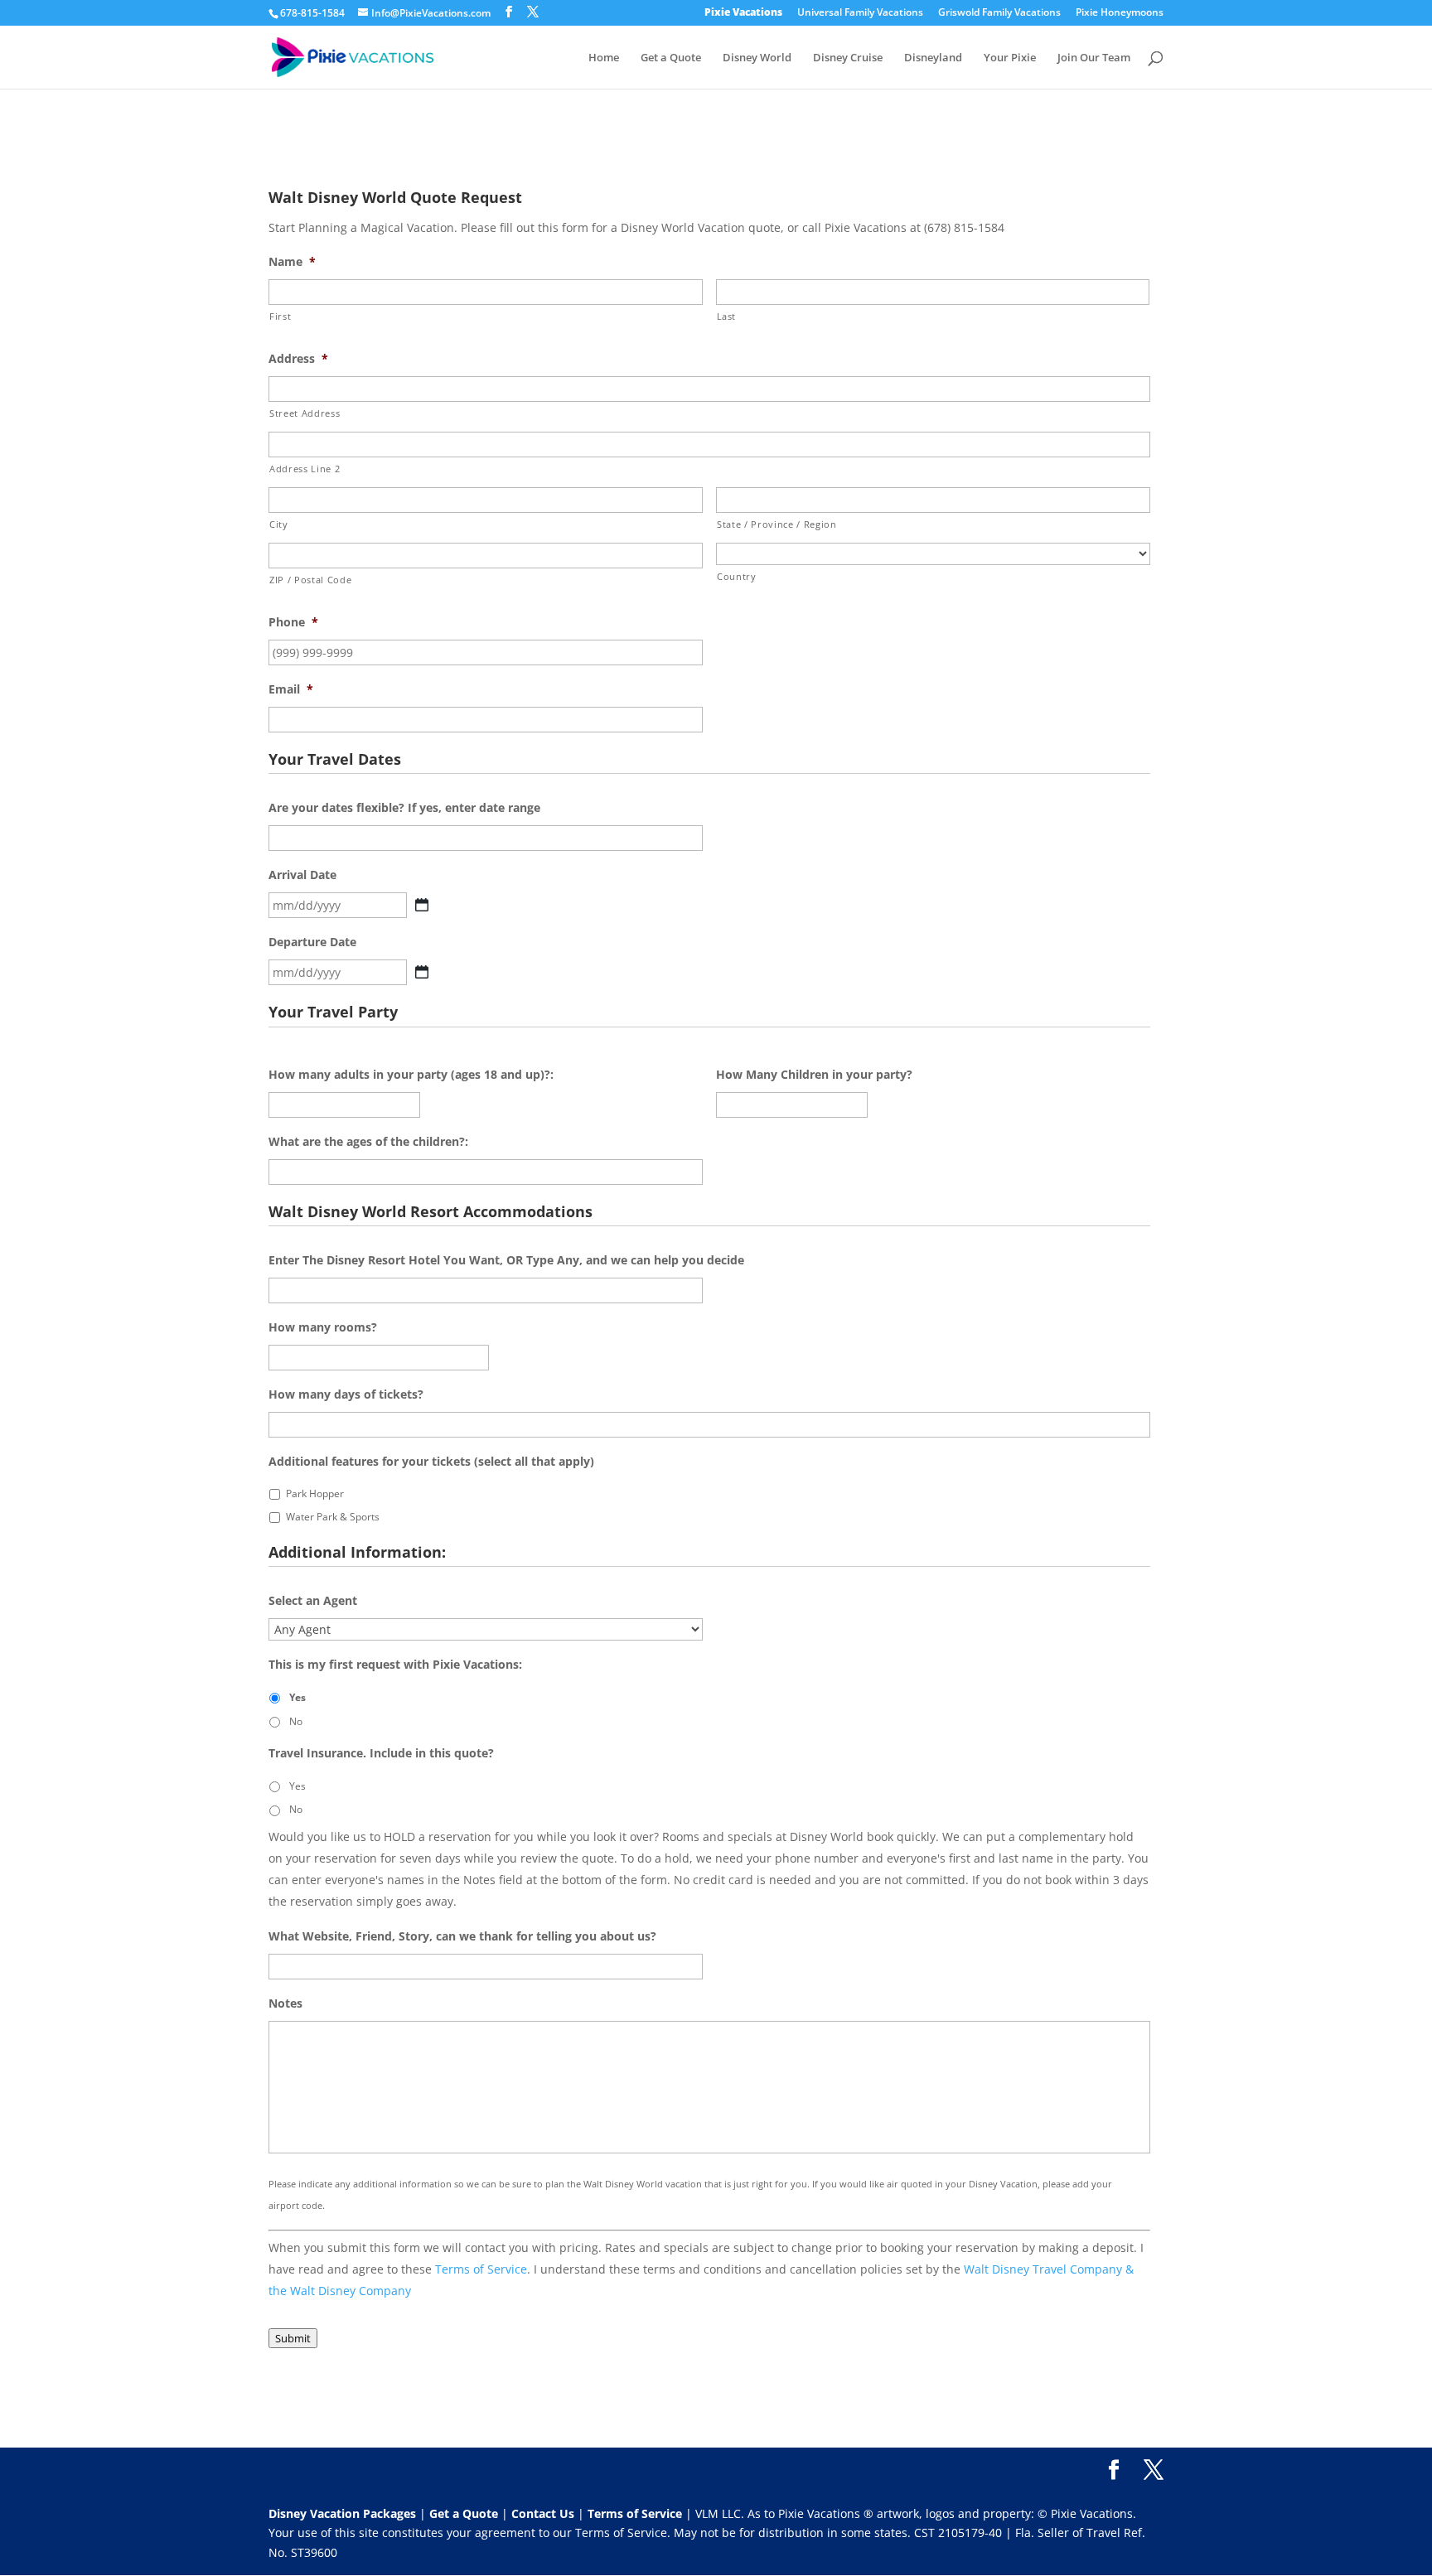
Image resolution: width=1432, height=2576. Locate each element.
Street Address (305, 413)
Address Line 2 (305, 469)
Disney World (757, 58)
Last (727, 316)
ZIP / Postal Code (310, 580)
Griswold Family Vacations (999, 13)
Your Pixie (1010, 58)
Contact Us (544, 2513)
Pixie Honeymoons (1120, 13)
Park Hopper (315, 1493)
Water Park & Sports (333, 1517)
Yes (298, 1697)
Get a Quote (671, 58)
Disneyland (933, 58)
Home (604, 58)
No (296, 1721)
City (279, 524)
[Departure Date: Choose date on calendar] (422, 972)
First (280, 316)
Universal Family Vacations (860, 13)
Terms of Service (481, 2269)
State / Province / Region (777, 524)
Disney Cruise (848, 58)
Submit (293, 2338)
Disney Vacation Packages (344, 2513)
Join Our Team (1094, 58)
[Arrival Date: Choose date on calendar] (422, 905)
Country (737, 576)
